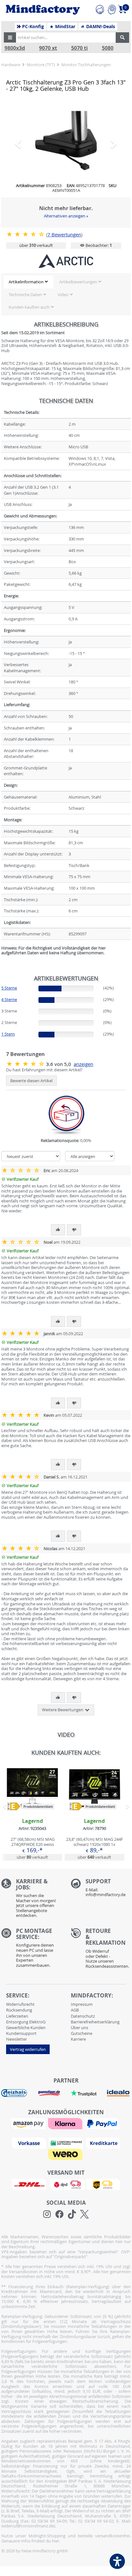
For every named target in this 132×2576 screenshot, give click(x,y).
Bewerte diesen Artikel (31, 1081)
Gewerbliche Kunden (26, 2028)
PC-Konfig (32, 27)
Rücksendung (19, 2010)
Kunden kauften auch (29, 307)
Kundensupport (21, 2033)
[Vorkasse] (30, 2143)
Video (63, 295)
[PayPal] (103, 2123)
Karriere (78, 2039)
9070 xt (48, 48)
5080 (108, 48)
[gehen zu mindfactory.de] (32, 1812)
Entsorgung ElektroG (26, 2022)
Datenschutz (83, 2016)
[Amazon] (29, 2123)
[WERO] (66, 2154)
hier (56, 2541)
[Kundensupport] (100, 9)
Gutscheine (82, 2033)
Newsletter (16, 2039)
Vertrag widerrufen (28, 2049)
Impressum (82, 2004)
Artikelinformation (26, 282)
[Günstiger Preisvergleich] (49, 2092)
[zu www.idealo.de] (118, 2093)
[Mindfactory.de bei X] (84, 2214)
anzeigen (83, 1064)
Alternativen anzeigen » (66, 216)
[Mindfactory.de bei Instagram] (47, 2214)
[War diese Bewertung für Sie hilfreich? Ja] (58, 1230)
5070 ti (79, 48)
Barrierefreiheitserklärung (95, 2022)
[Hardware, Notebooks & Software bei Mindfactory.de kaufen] (43, 10)
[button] (10, 37)
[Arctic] (66, 261)
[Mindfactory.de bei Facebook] (59, 2214)
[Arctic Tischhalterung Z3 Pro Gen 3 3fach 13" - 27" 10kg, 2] (66, 141)
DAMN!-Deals (100, 27)
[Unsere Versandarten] (66, 2184)
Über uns (79, 2028)
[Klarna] (66, 2123)
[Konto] (112, 9)
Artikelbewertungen (78, 282)
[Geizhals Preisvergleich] (14, 2092)
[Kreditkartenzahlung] (103, 2143)
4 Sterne (9, 999)
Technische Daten (25, 295)
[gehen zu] (2, 961)
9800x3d (15, 48)
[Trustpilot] (84, 2092)
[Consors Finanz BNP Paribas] (67, 2143)
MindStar (65, 27)
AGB (75, 2010)
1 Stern (8, 1034)
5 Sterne (9, 988)
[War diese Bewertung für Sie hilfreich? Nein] (74, 1230)
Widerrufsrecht (20, 2004)
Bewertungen (64, 235)
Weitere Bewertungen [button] (63, 1710)
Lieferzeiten (17, 2016)
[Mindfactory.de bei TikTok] (72, 2214)
